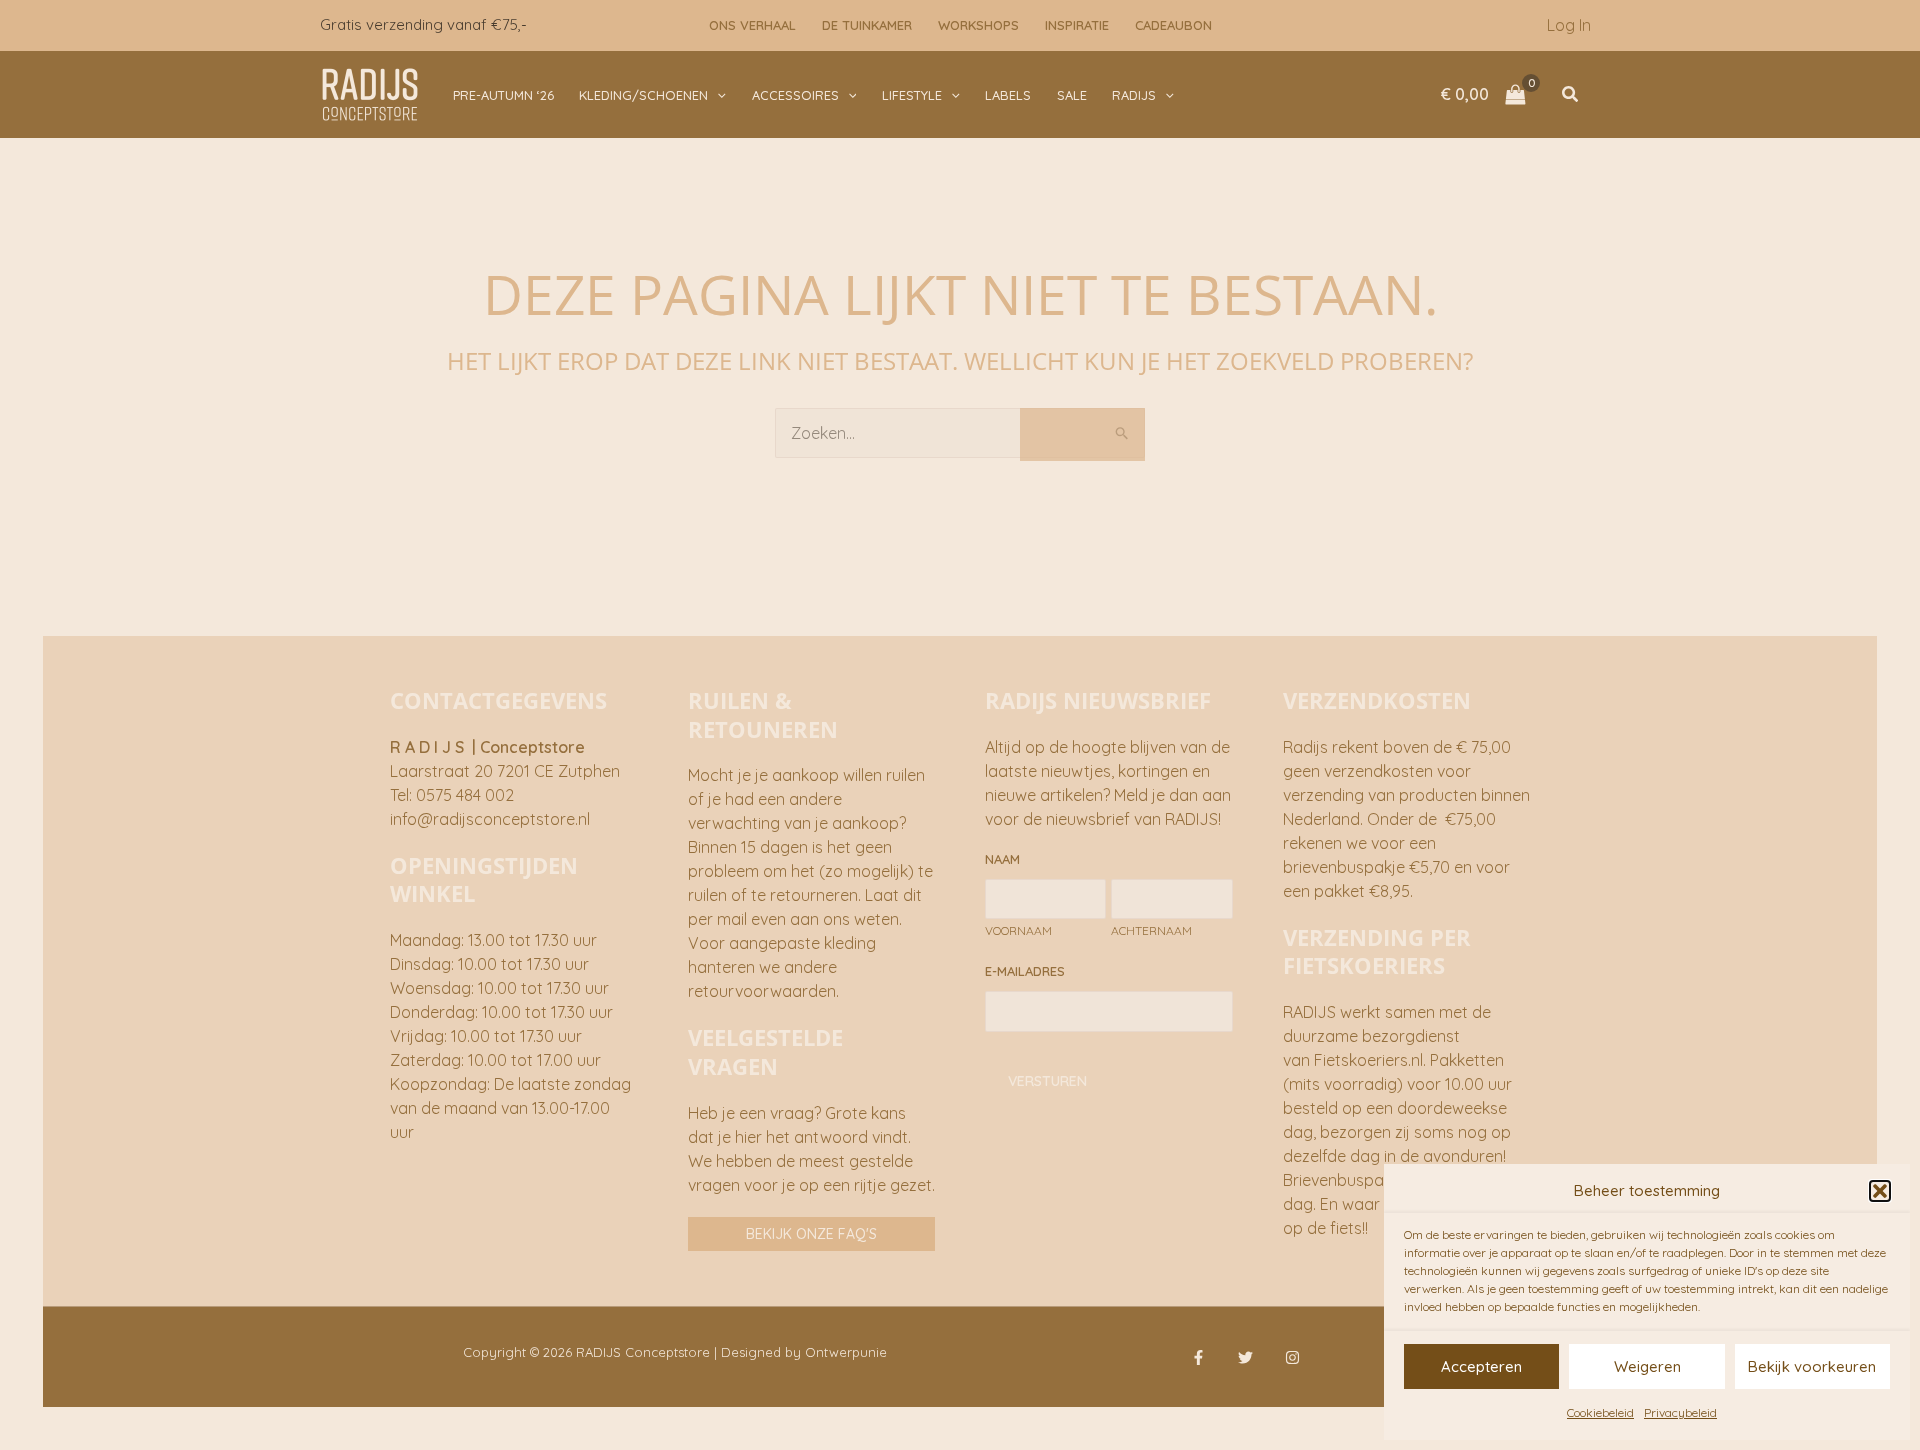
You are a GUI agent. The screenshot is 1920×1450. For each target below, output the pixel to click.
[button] (1880, 1191)
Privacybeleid (1680, 1412)
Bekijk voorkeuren (1812, 1366)
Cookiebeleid (1600, 1412)
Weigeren (1647, 1366)
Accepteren (1481, 1366)
